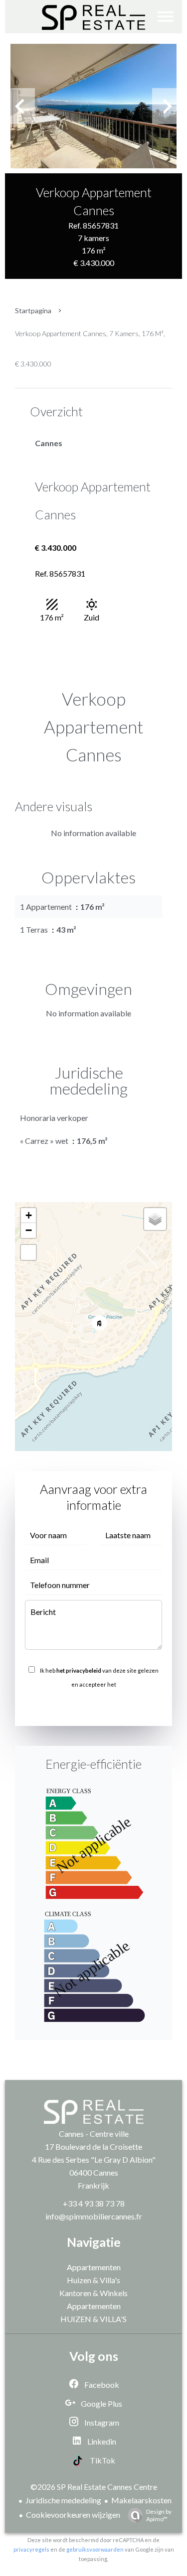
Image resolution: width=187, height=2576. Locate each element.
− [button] (29, 1230)
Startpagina (33, 310)
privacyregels (31, 2549)
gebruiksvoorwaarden (95, 2549)
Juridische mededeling (63, 2500)
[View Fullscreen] (28, 1252)
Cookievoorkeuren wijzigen (73, 2515)
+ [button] (29, 1215)
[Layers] (155, 1219)
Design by (159, 2515)
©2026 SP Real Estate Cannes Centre (94, 2487)
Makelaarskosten (141, 2500)
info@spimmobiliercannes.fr (94, 2216)
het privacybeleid (79, 1670)
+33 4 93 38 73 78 (94, 2203)
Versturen (93, 1706)
